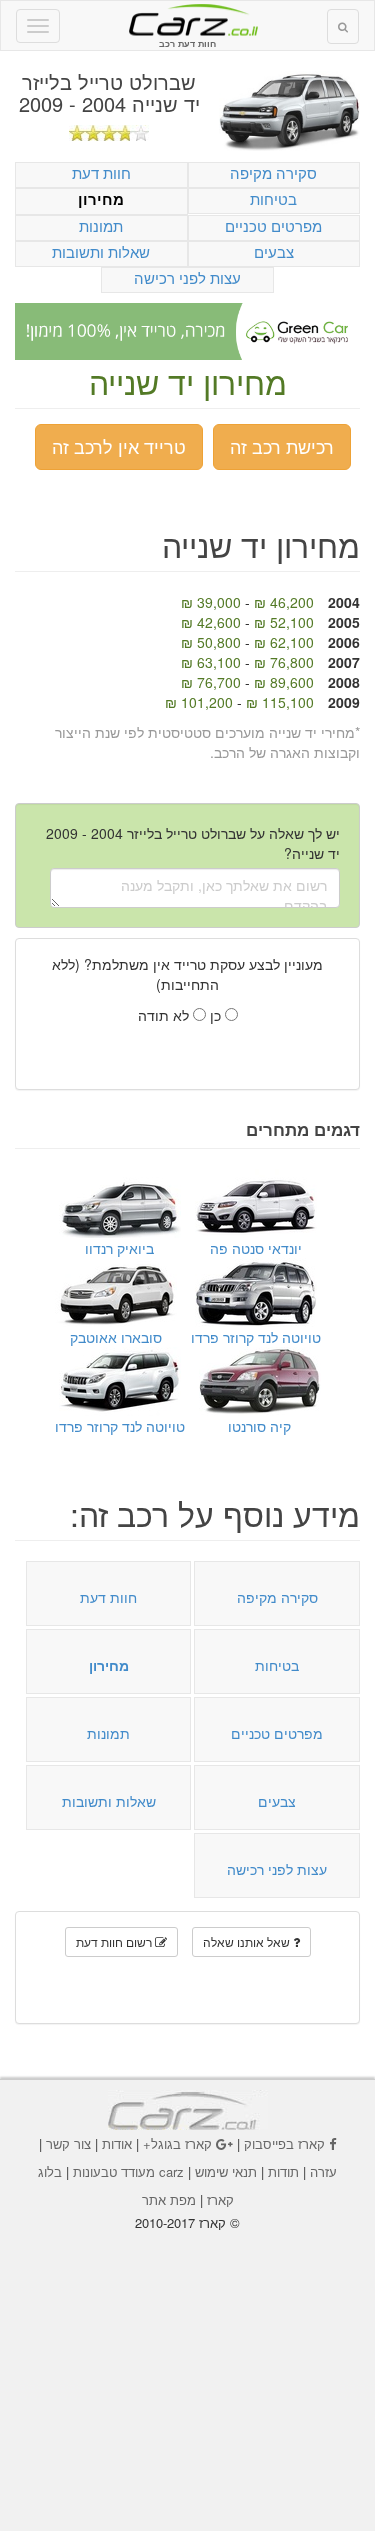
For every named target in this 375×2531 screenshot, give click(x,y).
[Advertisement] (188, 2367)
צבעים (274, 251)
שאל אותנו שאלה (248, 1941)
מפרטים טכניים (273, 225)
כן (217, 1015)
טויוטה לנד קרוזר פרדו (256, 1337)
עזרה (323, 2171)
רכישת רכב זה (282, 446)
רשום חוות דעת (115, 1941)
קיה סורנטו (259, 1426)
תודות (283, 2171)
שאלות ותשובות (101, 251)
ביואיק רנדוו (119, 1248)
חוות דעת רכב (188, 19)
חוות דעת (101, 172)
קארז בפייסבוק (284, 2143)
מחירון (101, 199)
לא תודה (165, 1015)
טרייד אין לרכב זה (119, 446)
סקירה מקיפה (273, 172)
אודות (117, 2143)
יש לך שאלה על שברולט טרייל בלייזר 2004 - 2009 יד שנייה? (193, 843)
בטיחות (273, 198)
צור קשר (68, 2143)
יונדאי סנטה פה (256, 1248)
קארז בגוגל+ (177, 2143)
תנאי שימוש (226, 2171)
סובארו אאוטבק (116, 1337)
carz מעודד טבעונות (128, 2171)
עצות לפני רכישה (187, 277)
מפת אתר (169, 2199)
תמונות (101, 225)
